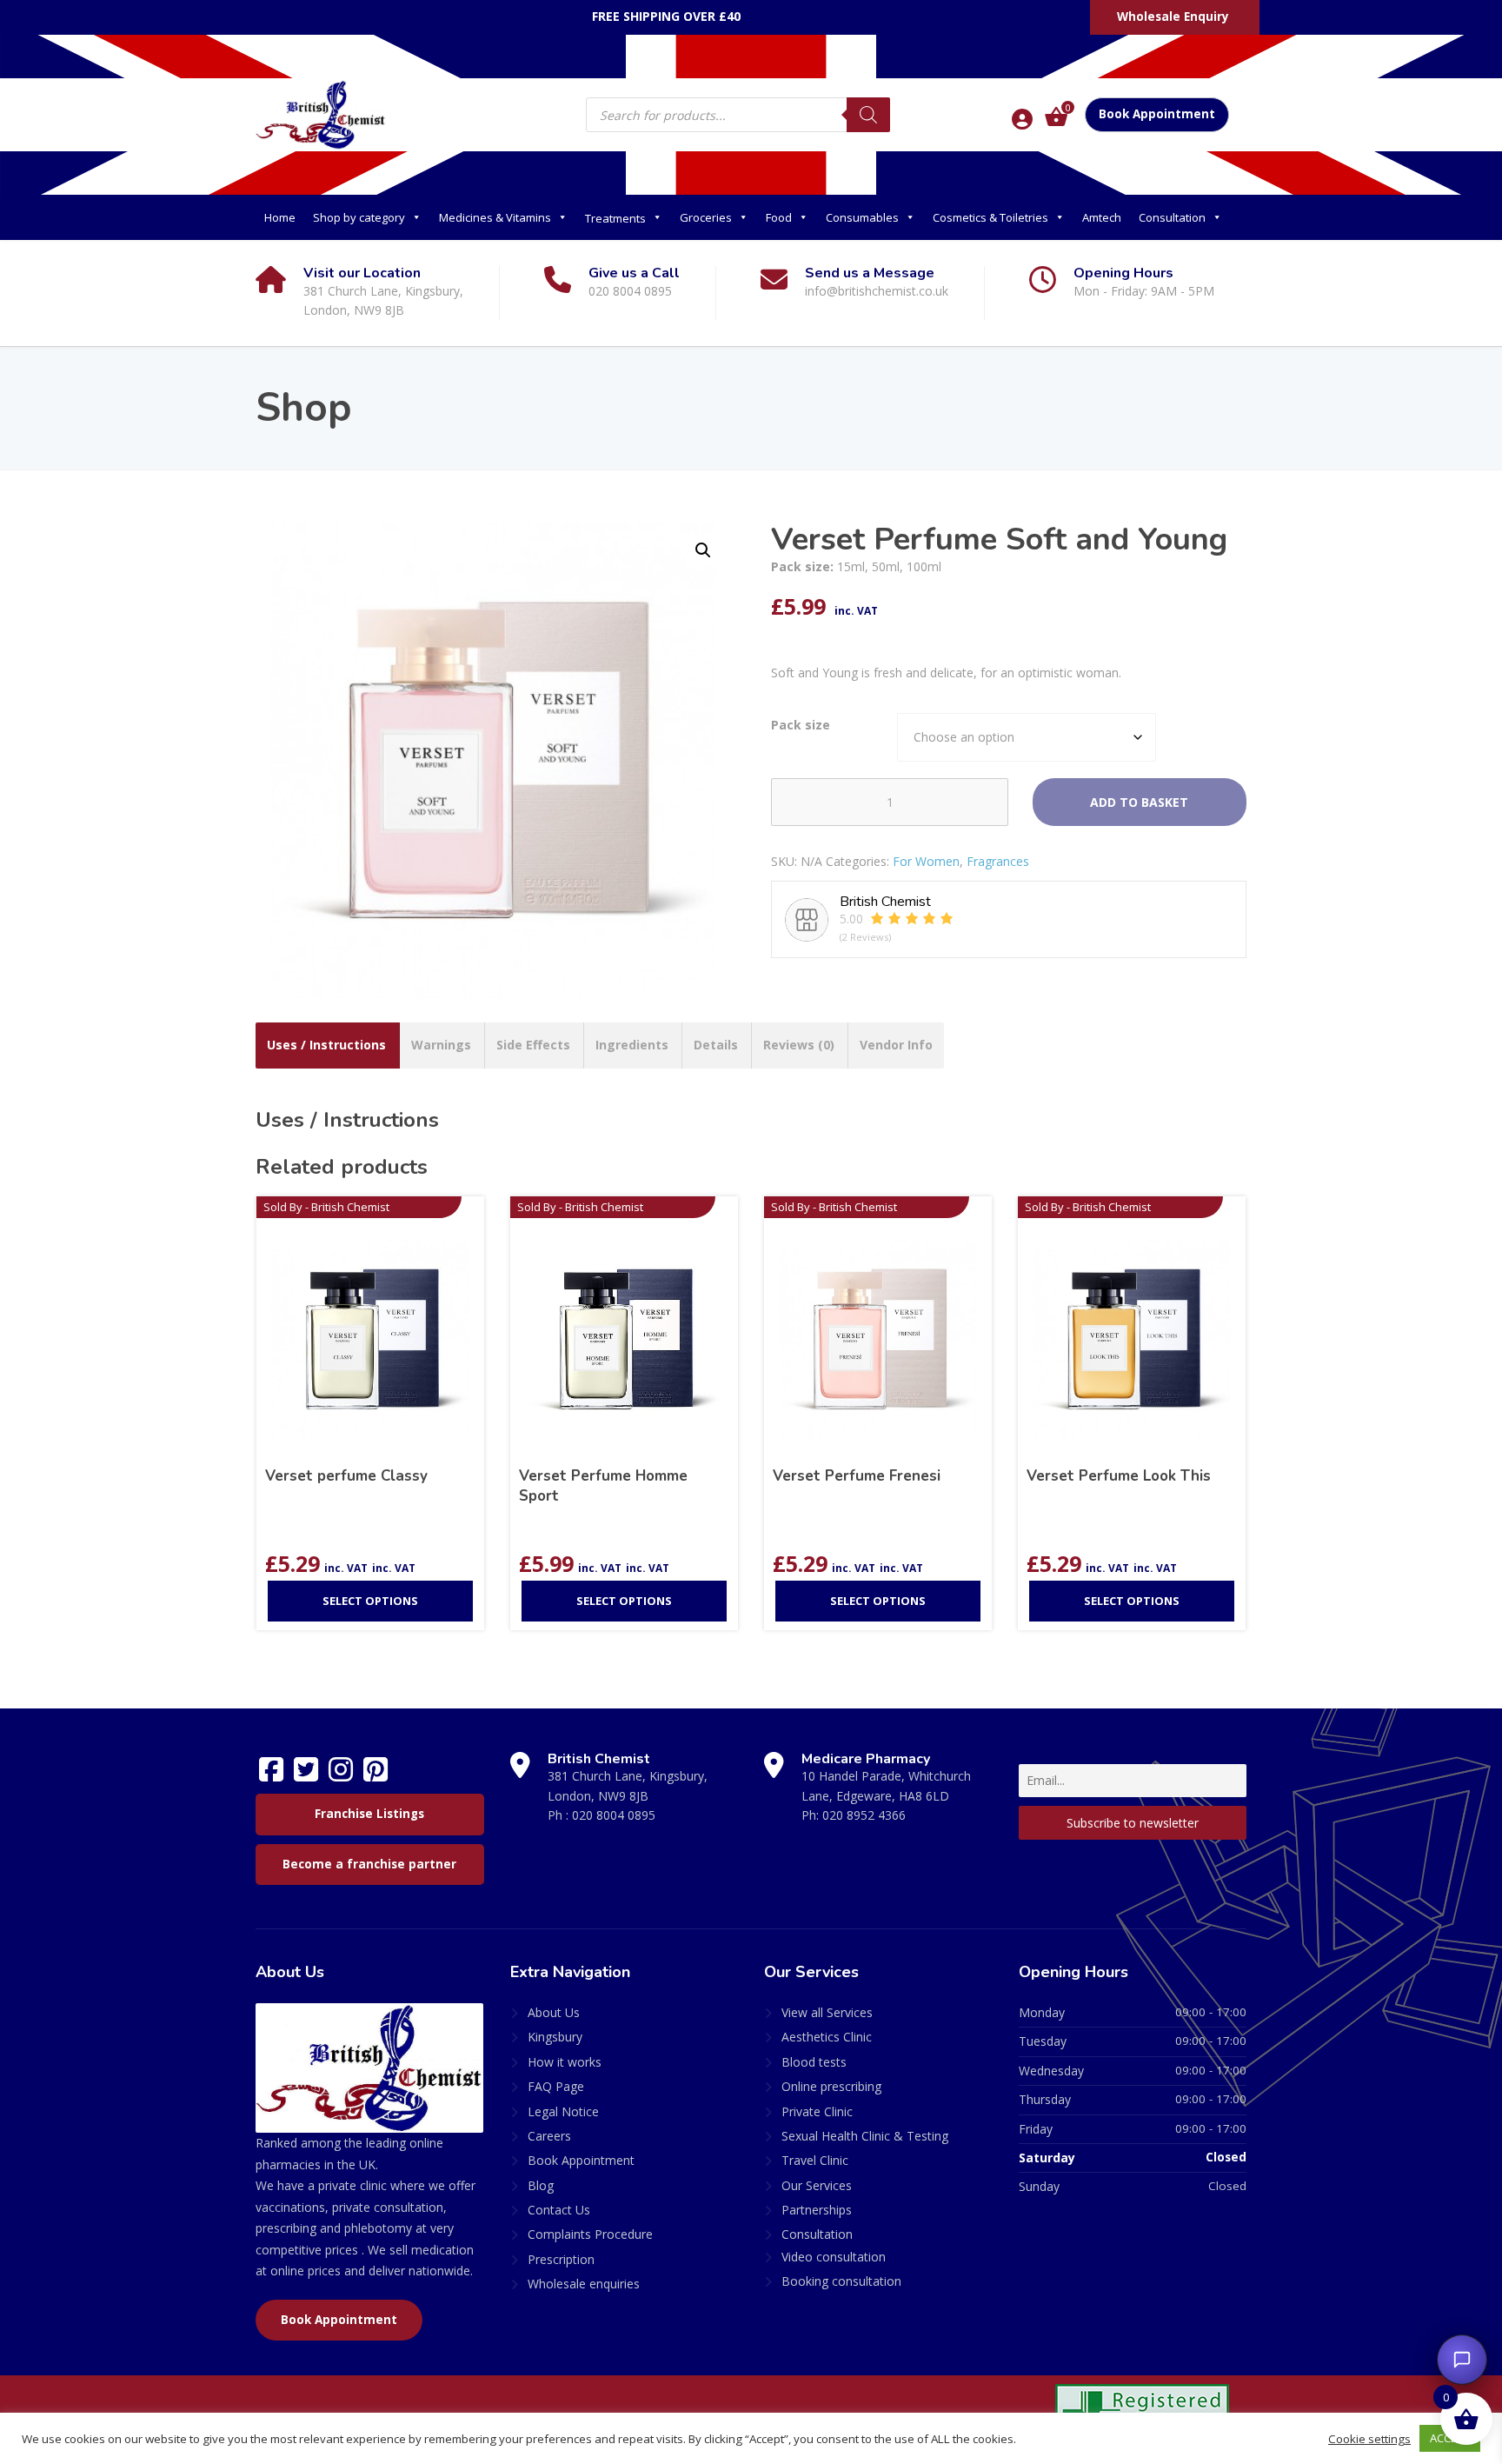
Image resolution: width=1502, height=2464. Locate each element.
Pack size (801, 725)
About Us (554, 2012)
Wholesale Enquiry (1173, 17)
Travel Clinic (815, 2160)
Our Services (817, 2185)
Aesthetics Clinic (827, 2037)
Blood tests (814, 2062)
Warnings (441, 1045)
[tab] (326, 1045)
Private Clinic (817, 2111)
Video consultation (834, 2257)
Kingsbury (555, 2037)
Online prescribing (831, 2086)
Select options (370, 1601)
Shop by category (359, 217)
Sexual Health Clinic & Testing (865, 2136)
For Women (926, 861)
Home (280, 217)
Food (779, 217)
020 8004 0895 (614, 1815)
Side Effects (533, 1045)
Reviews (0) (799, 1045)
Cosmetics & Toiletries (990, 217)
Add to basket (1139, 802)
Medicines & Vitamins (495, 217)
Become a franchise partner (369, 1864)
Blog (541, 2185)
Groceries (706, 217)
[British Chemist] (321, 114)
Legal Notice (563, 2111)
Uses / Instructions (326, 1045)
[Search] (868, 115)
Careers (549, 2136)
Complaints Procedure (590, 2234)
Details (716, 1045)
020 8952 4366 (864, 1815)
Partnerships (817, 2210)
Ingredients (632, 1045)
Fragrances (998, 861)
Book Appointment (1157, 114)
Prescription (561, 2259)
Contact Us (559, 2210)
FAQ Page (556, 2086)
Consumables (862, 217)
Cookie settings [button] (1369, 2439)
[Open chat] (1462, 2360)
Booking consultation (841, 2281)
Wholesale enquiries (584, 2284)
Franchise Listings (369, 1814)
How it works (565, 2062)
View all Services (827, 2012)
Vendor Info (896, 1045)
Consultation (1172, 217)
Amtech (1102, 217)
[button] (703, 550)
